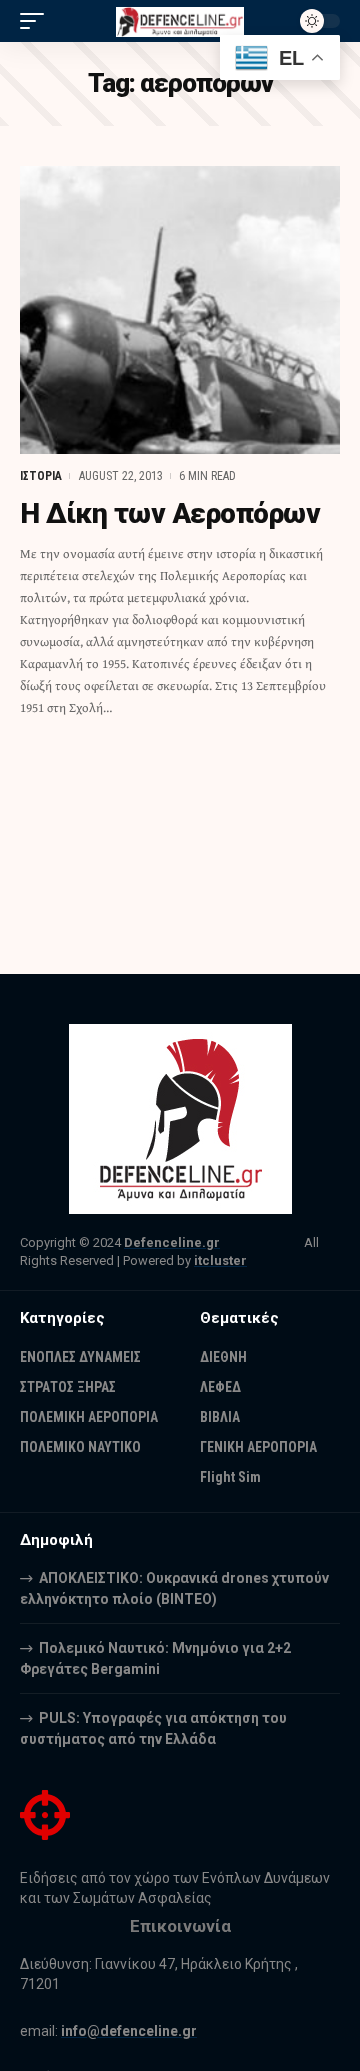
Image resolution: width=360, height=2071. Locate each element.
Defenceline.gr (172, 1242)
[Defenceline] (180, 20)
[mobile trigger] (37, 21)
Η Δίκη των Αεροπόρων (170, 513)
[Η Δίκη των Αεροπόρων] (180, 310)
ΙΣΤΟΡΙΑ (41, 476)
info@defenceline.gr (129, 2031)
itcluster (220, 1260)
